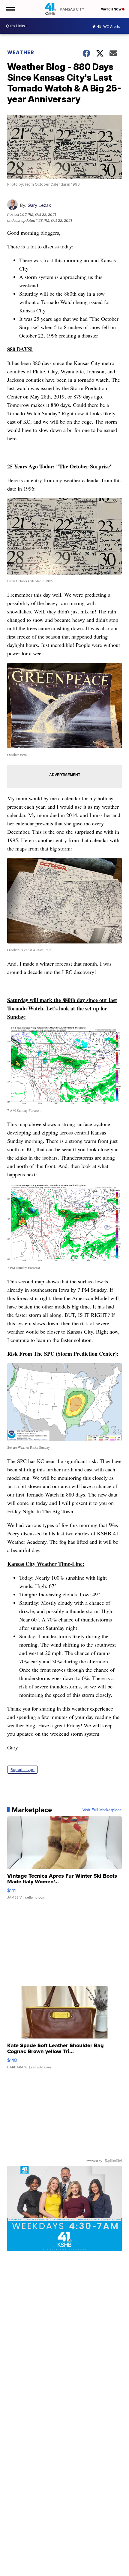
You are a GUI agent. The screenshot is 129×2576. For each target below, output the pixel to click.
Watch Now (112, 9)
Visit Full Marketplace (102, 1810)
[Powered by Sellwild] (113, 2161)
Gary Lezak (39, 205)
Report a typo (22, 1770)
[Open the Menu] (10, 9)
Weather (21, 52)
